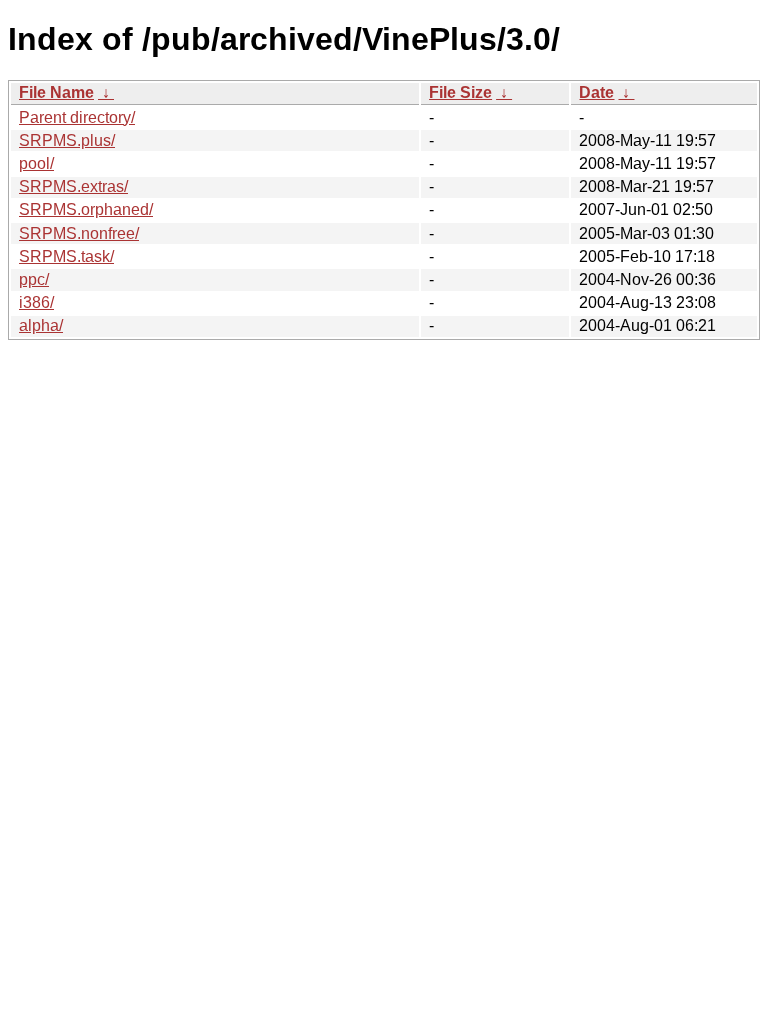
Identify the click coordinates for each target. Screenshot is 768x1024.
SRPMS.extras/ (73, 186)
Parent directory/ (77, 117)
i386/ (36, 302)
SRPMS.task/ (66, 256)
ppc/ (34, 279)
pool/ (36, 163)
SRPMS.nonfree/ (79, 233)
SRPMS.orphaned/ (86, 209)
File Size (460, 92)
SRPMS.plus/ (67, 140)
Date (596, 92)
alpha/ (41, 325)
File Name (56, 92)
